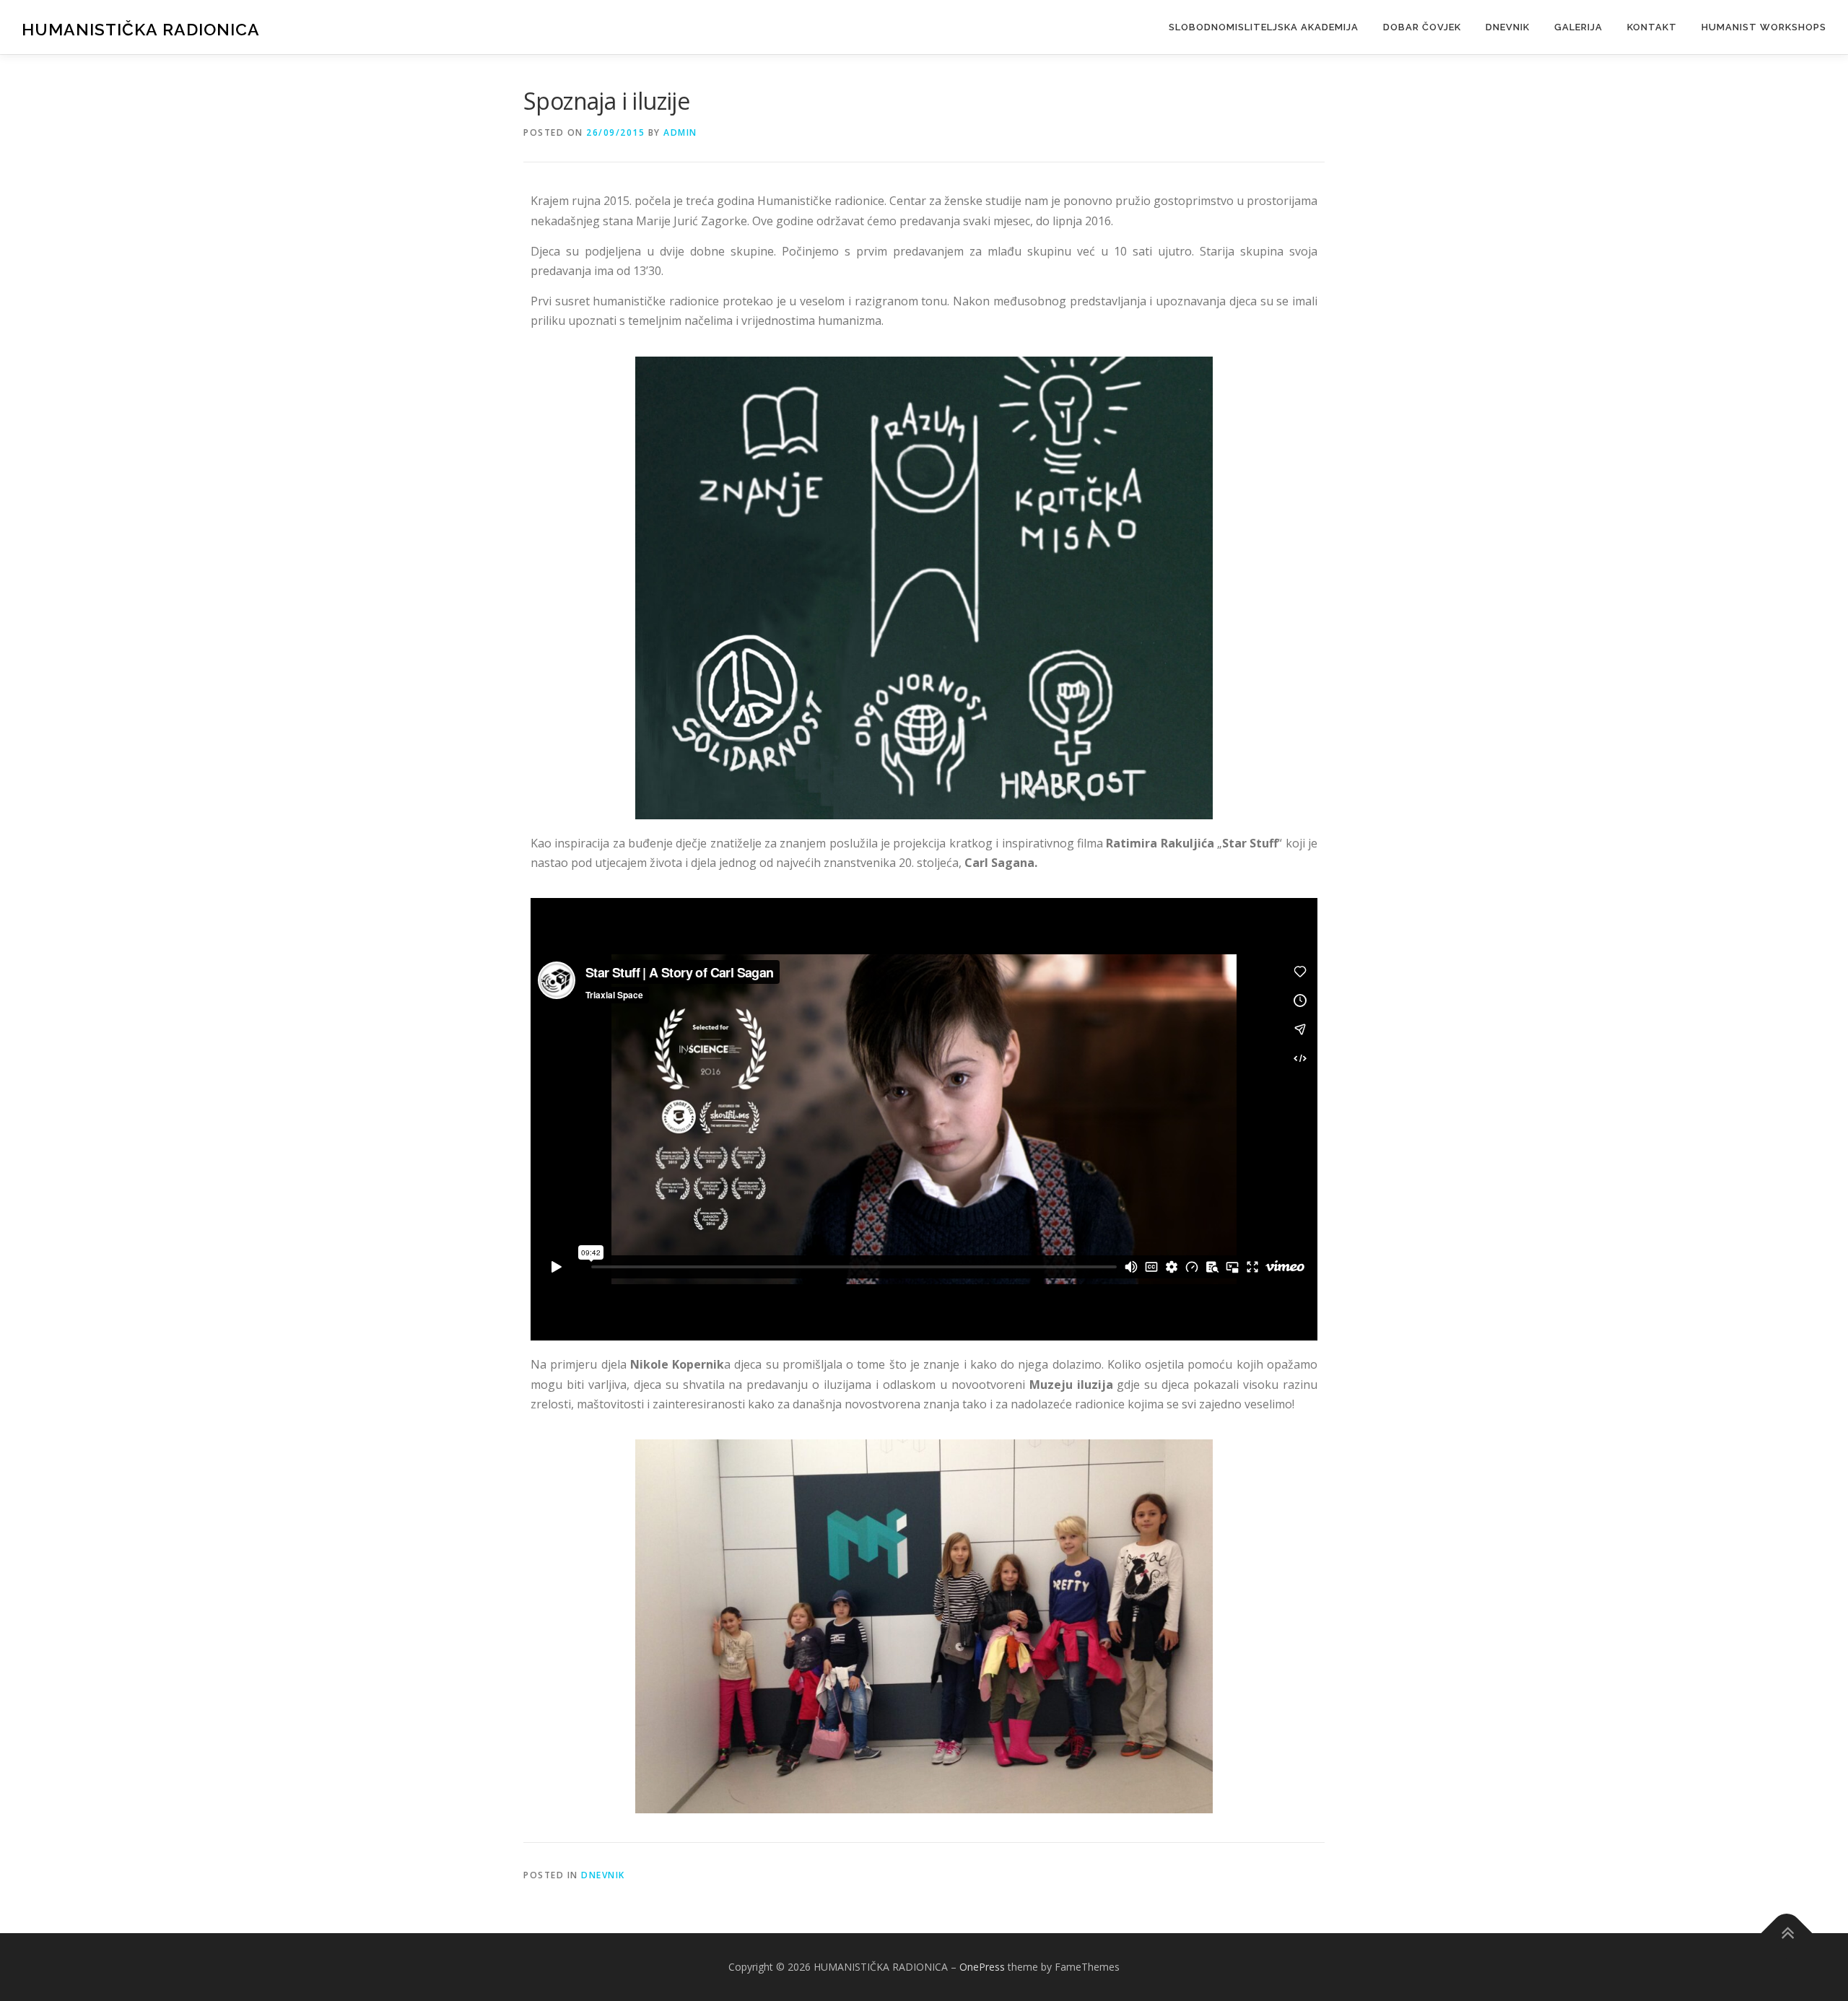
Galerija (1578, 27)
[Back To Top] (1787, 1934)
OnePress (982, 1967)
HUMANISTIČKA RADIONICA (141, 29)
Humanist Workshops (1764, 27)
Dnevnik (1508, 27)
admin (680, 132)
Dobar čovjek (1422, 27)
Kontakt (1652, 27)
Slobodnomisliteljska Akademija (1264, 27)
